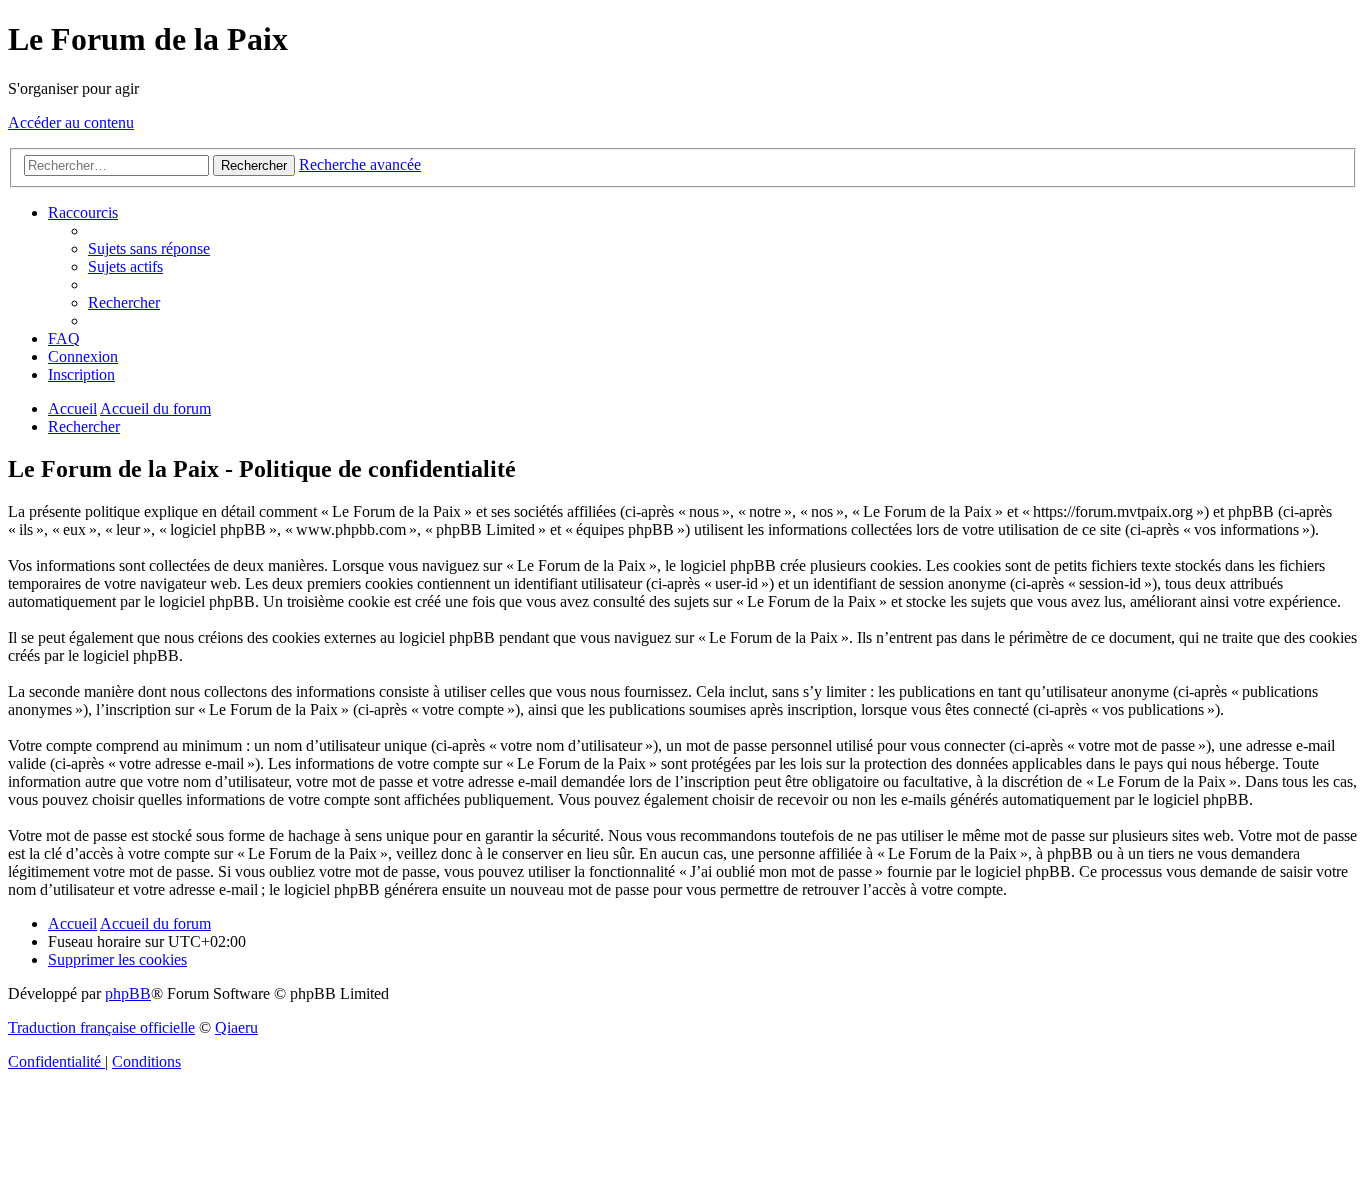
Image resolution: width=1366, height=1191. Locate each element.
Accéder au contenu (71, 122)
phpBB (128, 993)
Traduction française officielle (101, 1027)
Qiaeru (236, 1027)
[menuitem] (149, 248)
